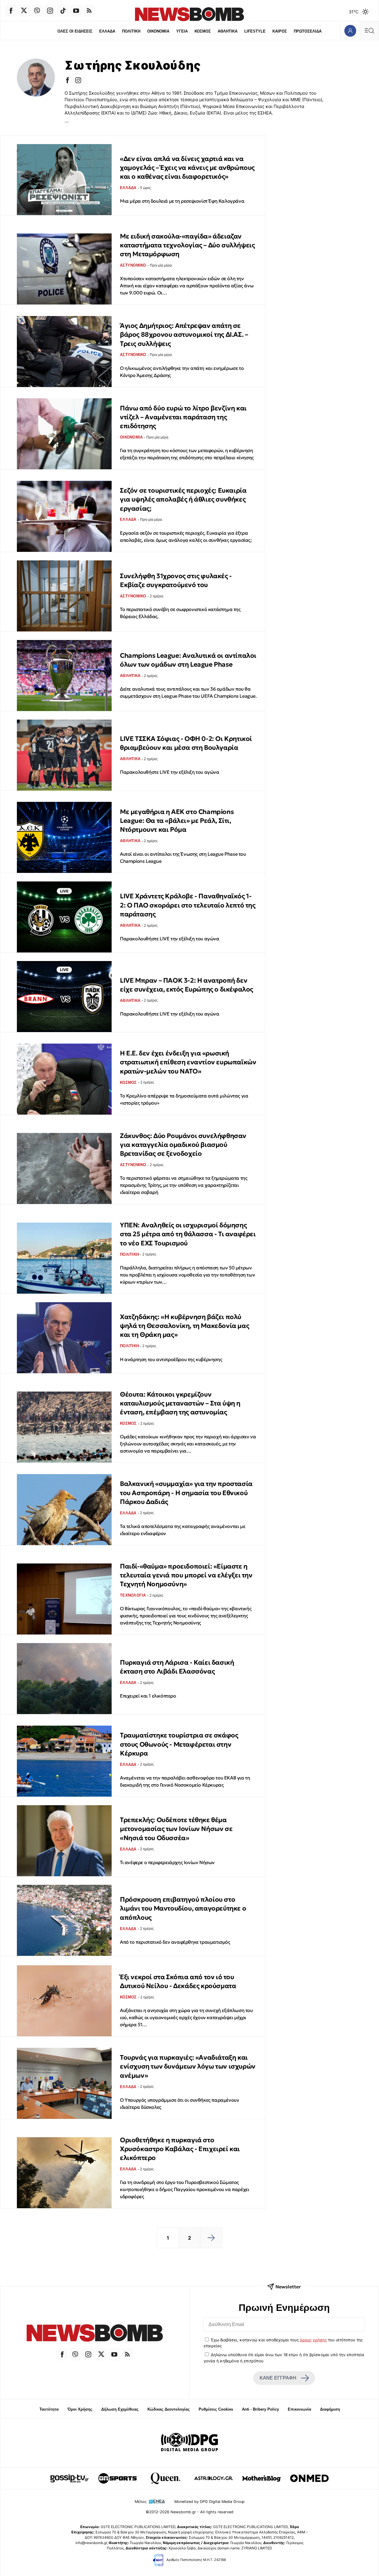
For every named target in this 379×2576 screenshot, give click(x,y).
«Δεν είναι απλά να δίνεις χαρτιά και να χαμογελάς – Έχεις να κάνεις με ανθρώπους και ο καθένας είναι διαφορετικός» (187, 168)
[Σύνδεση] (350, 31)
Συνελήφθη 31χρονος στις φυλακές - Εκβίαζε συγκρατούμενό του (176, 580)
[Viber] (37, 11)
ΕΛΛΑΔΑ (107, 31)
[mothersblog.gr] (261, 2478)
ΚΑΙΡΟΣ (280, 31)
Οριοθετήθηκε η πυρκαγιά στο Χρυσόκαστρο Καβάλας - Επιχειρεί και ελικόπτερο (180, 2149)
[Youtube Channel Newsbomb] (76, 11)
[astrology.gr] (213, 2478)
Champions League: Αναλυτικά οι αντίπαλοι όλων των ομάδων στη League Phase (188, 660)
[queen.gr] (166, 2478)
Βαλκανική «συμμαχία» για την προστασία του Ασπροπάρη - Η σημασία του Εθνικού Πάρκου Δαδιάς (186, 1493)
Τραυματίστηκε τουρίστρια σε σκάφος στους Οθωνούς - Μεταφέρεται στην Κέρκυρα (179, 1744)
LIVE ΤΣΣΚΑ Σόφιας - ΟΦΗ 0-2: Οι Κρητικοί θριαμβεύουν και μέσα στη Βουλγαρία (186, 743)
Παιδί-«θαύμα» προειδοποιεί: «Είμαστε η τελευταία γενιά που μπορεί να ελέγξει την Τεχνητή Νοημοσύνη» (186, 1575)
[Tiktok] (63, 11)
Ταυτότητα (49, 2409)
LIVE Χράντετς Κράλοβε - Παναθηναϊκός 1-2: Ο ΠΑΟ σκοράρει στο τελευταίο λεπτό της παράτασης (188, 905)
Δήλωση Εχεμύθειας (120, 2409)
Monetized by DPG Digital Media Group (209, 2502)
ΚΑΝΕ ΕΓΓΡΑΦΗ (278, 2378)
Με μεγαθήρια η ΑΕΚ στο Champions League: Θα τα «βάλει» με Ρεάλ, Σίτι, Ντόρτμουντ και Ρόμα (177, 821)
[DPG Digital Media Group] (189, 2443)
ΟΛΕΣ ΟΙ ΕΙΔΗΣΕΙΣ (75, 31)
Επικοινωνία (299, 2409)
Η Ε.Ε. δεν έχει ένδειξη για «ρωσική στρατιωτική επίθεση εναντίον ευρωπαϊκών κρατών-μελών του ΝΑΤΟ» (188, 1062)
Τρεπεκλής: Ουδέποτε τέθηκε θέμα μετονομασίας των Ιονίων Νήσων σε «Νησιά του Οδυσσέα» (176, 1829)
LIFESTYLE (255, 31)
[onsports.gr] (118, 2478)
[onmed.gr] (309, 2478)
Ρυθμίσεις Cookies (216, 2409)
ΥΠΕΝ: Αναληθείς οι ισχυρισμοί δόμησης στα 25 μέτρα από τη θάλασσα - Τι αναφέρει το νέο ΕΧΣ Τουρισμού (188, 1234)
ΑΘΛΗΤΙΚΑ (228, 31)
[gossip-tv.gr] (70, 2478)
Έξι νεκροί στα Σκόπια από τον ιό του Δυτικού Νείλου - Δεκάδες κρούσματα (178, 1981)
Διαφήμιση (330, 2409)
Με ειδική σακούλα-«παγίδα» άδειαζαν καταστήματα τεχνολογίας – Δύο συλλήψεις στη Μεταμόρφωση (187, 245)
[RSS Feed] (89, 11)
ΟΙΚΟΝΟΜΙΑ (158, 31)
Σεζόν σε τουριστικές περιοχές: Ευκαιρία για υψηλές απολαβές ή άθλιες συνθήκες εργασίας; (183, 499)
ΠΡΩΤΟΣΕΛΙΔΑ (308, 31)
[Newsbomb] (95, 2334)
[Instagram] (50, 11)
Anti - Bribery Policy (260, 2409)
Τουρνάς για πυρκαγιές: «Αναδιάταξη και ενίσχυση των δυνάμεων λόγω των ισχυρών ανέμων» (188, 2066)
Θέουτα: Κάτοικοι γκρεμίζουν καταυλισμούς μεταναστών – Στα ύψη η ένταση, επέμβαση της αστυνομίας (180, 1403)
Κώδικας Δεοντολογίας (169, 2409)
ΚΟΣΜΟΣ (203, 31)
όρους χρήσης (313, 2340)
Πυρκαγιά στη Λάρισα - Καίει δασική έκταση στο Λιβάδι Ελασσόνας (177, 1667)
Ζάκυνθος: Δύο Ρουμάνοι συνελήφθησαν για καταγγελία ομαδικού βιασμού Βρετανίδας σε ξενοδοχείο (183, 1145)
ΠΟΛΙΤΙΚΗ (131, 31)
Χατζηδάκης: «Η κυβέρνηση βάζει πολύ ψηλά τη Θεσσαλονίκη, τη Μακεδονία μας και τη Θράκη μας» (184, 1326)
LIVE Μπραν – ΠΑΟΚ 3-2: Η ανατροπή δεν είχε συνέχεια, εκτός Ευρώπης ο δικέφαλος (187, 985)
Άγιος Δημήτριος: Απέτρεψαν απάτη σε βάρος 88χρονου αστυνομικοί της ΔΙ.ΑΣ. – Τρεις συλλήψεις (184, 335)
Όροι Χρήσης (80, 2409)
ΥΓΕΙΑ (182, 31)
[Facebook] (11, 11)
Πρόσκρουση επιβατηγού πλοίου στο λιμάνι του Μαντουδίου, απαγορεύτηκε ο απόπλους (183, 1908)
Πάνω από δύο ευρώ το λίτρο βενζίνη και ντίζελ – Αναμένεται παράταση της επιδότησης (183, 417)
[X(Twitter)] (24, 11)
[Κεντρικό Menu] (369, 31)
